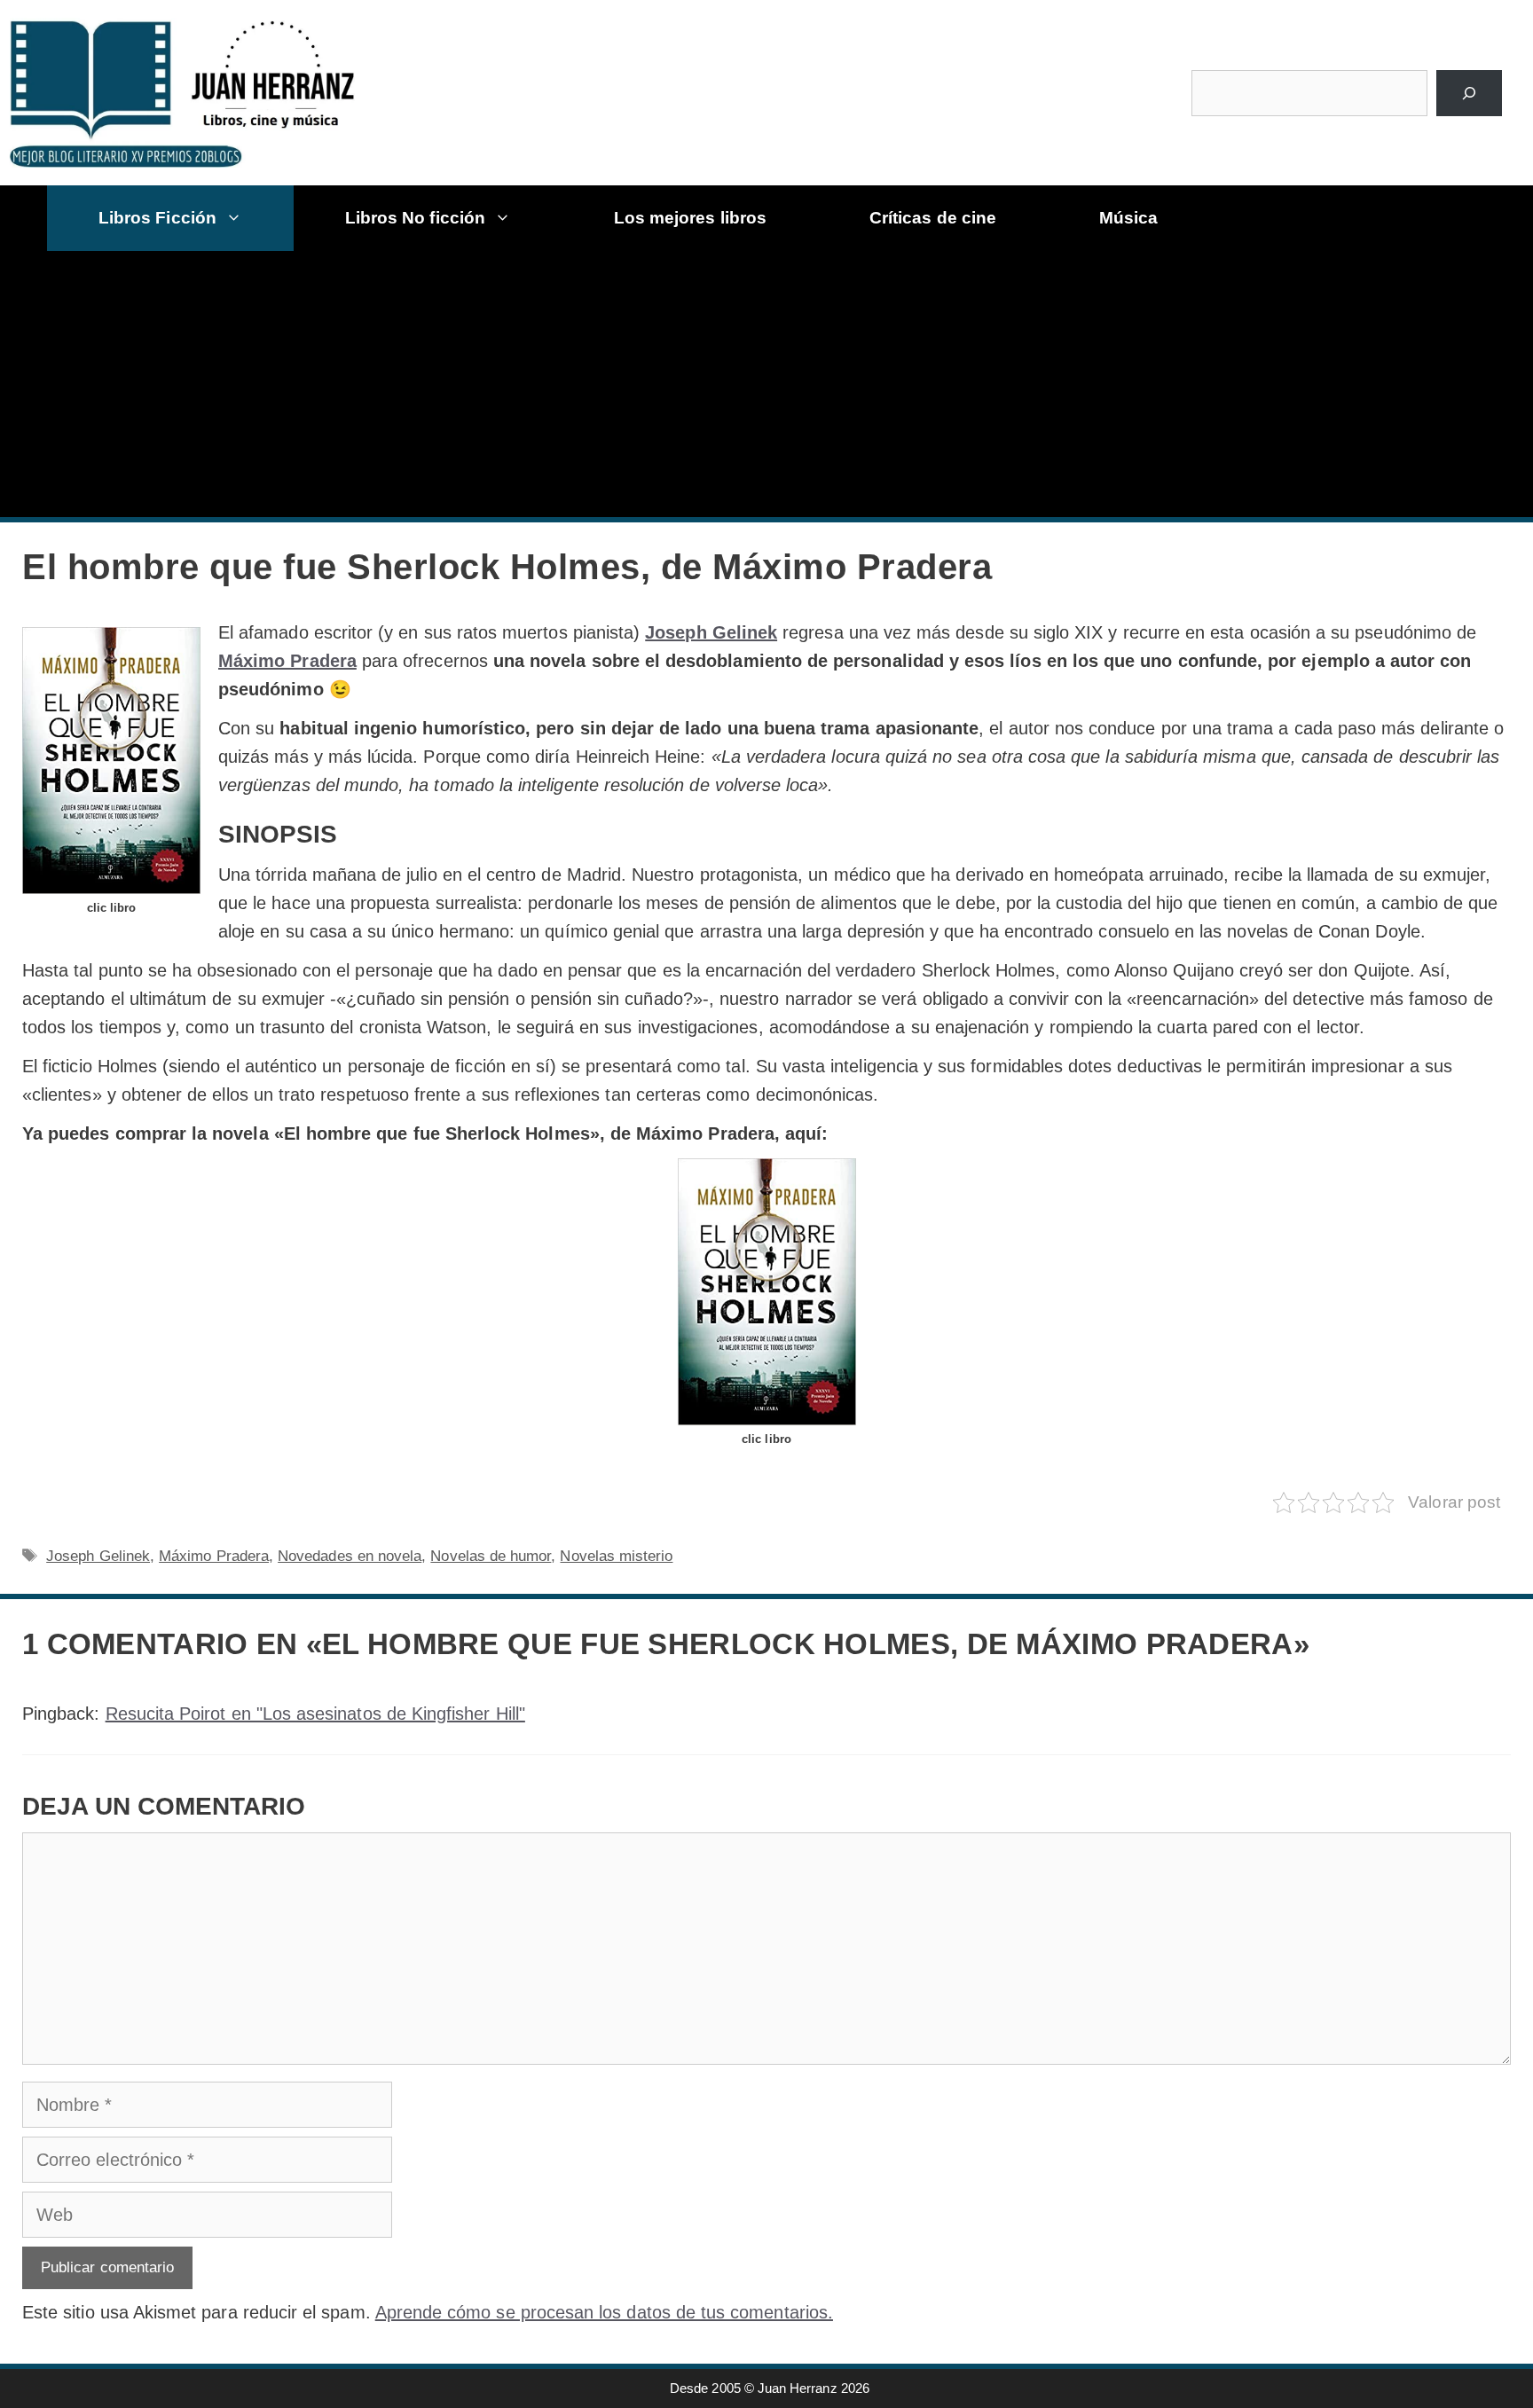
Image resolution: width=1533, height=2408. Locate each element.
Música (1128, 218)
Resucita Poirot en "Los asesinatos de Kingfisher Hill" (315, 1714)
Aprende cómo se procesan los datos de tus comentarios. (604, 2312)
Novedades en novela (350, 1556)
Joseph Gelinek (711, 632)
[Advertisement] (774, 384)
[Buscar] (1469, 93)
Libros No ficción (415, 218)
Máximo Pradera (287, 661)
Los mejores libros (690, 218)
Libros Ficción (157, 218)
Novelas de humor (491, 1556)
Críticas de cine (933, 218)
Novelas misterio (616, 1556)
